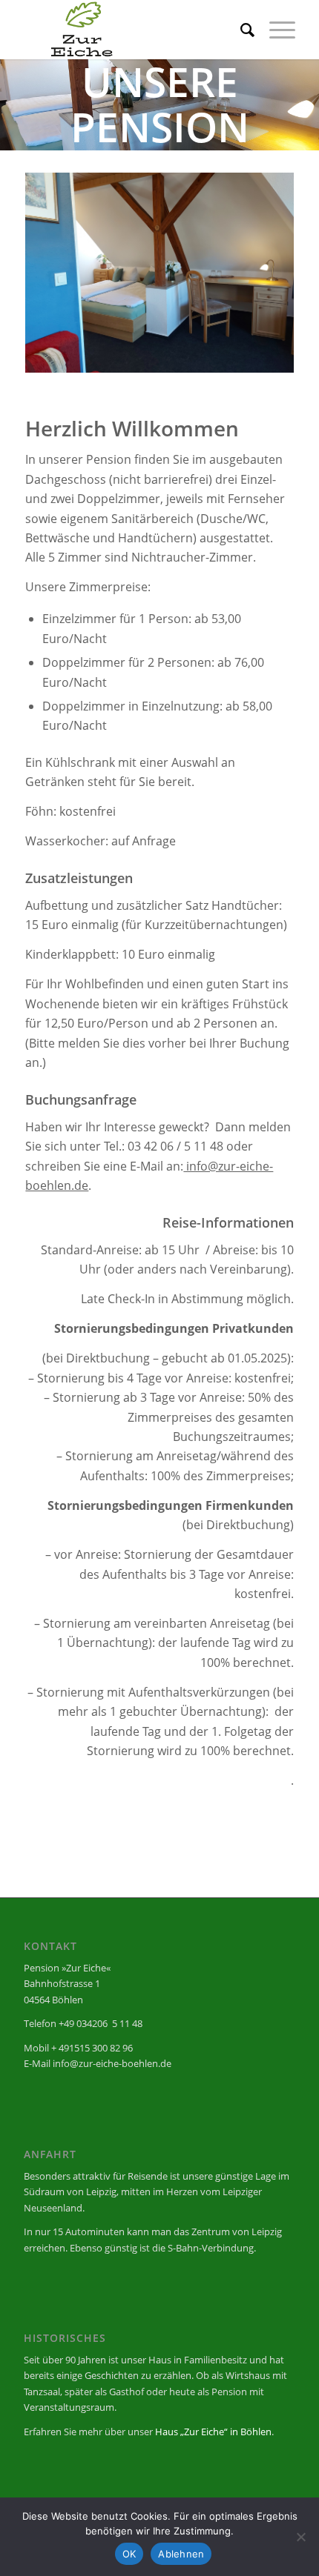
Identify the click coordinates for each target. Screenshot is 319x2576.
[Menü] (275, 30)
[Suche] (240, 30)
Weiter (260, 273)
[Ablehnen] (300, 2537)
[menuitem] (240, 30)
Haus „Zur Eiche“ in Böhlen (213, 2432)
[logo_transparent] (132, 30)
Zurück (59, 273)
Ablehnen (181, 2554)
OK (129, 2554)
